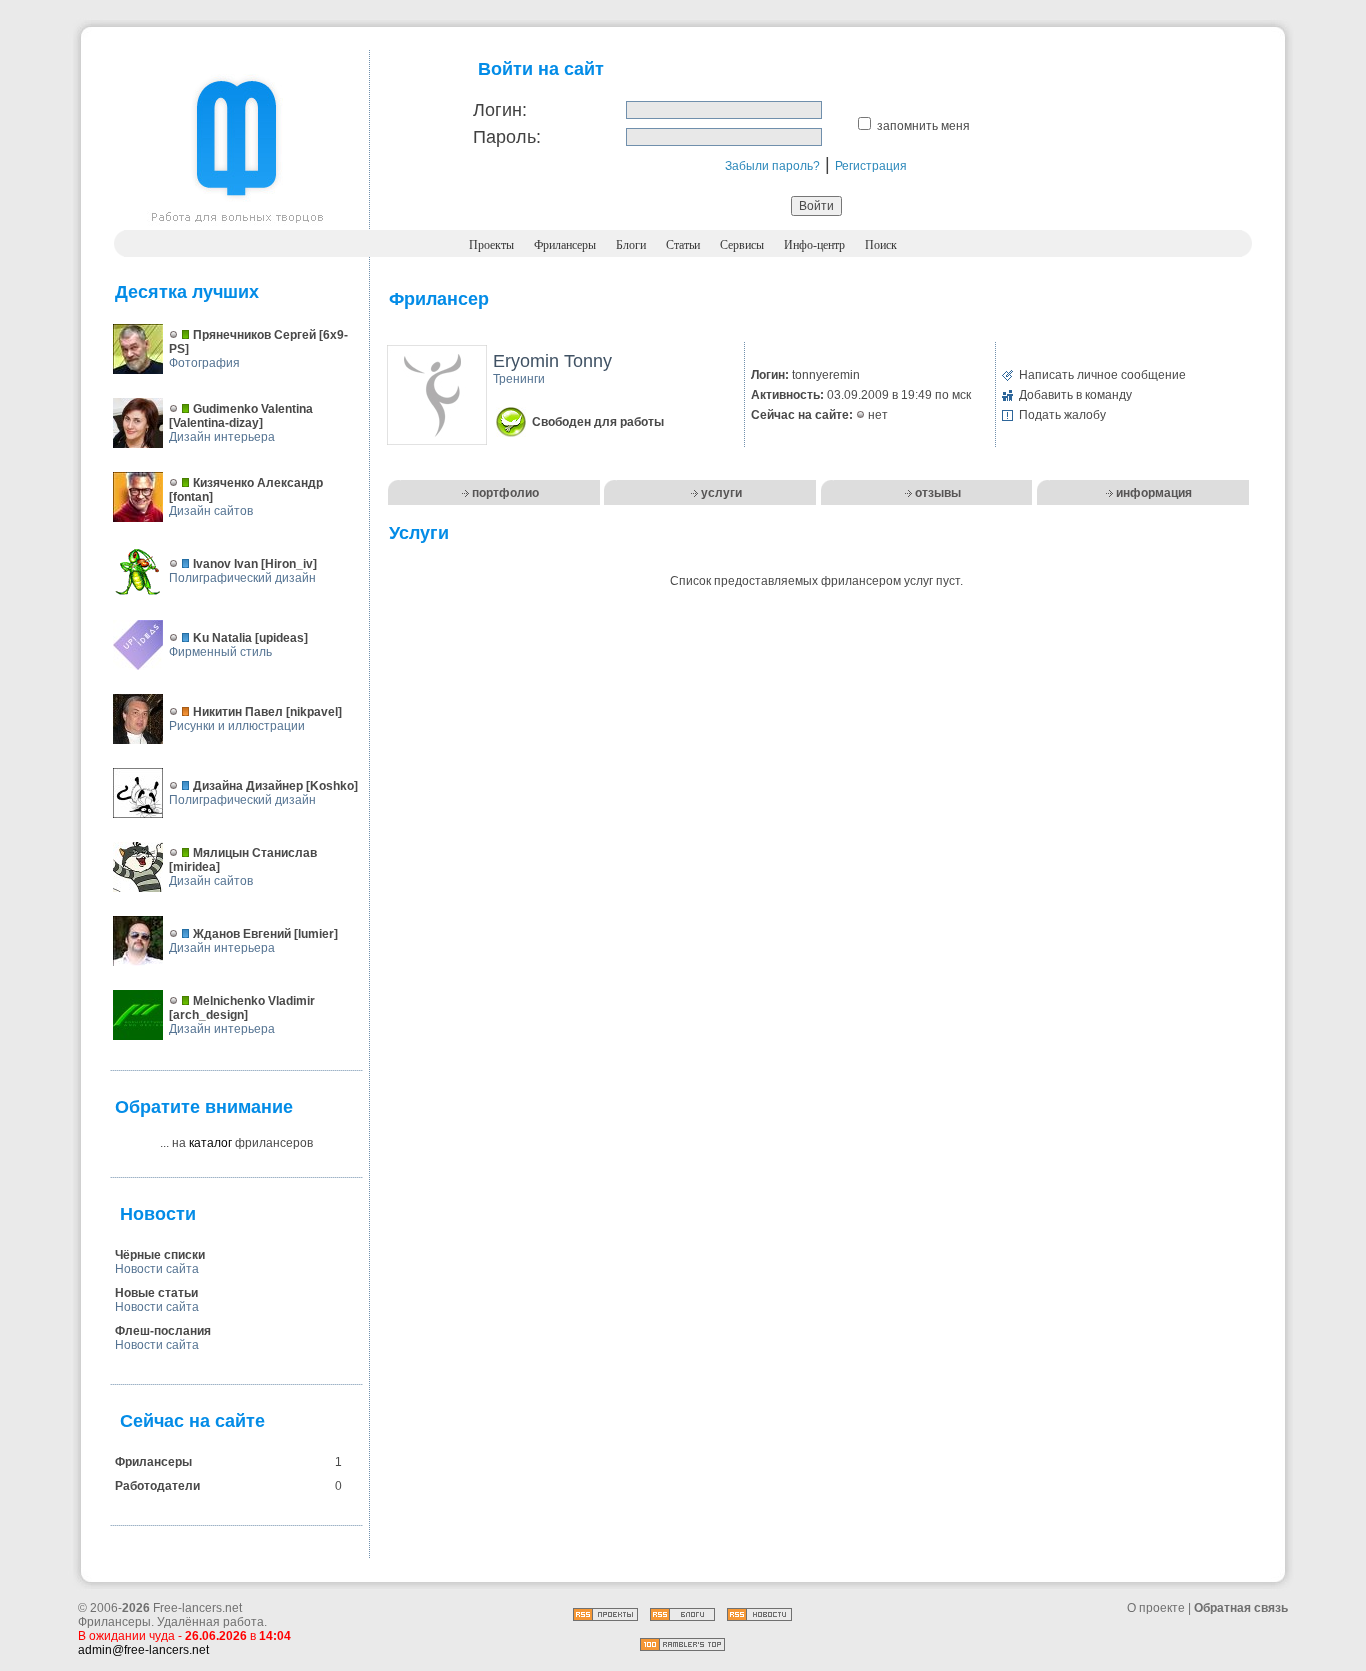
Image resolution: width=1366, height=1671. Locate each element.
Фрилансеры (565, 245)
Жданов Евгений (242, 934)
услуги (721, 493)
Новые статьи (156, 1293)
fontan (191, 497)
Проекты (491, 245)
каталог (210, 1143)
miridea (194, 867)
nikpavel (314, 712)
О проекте (1156, 1608)
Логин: (500, 110)
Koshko (332, 786)
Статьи (683, 245)
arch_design (208, 1015)
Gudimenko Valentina (253, 409)
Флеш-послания (163, 1331)
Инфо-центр (814, 245)
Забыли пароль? (772, 166)
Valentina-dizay (216, 423)
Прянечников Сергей (254, 335)
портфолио (505, 493)
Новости (158, 1214)
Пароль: (507, 137)
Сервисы (742, 245)
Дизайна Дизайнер (248, 786)
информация (1154, 493)
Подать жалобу (1062, 415)
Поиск (881, 245)
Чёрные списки (160, 1255)
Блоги (631, 245)
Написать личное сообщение (1102, 375)
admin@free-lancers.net (143, 1650)
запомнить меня (923, 126)
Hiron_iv (289, 564)
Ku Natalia (222, 638)
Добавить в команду (1075, 395)
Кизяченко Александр (258, 483)
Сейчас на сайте (192, 1421)
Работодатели (157, 1486)
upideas (281, 638)
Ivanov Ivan (225, 564)
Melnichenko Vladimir (254, 1001)
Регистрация (871, 166)
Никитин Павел (238, 712)
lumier (316, 934)
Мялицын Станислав (255, 853)
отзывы (938, 493)
